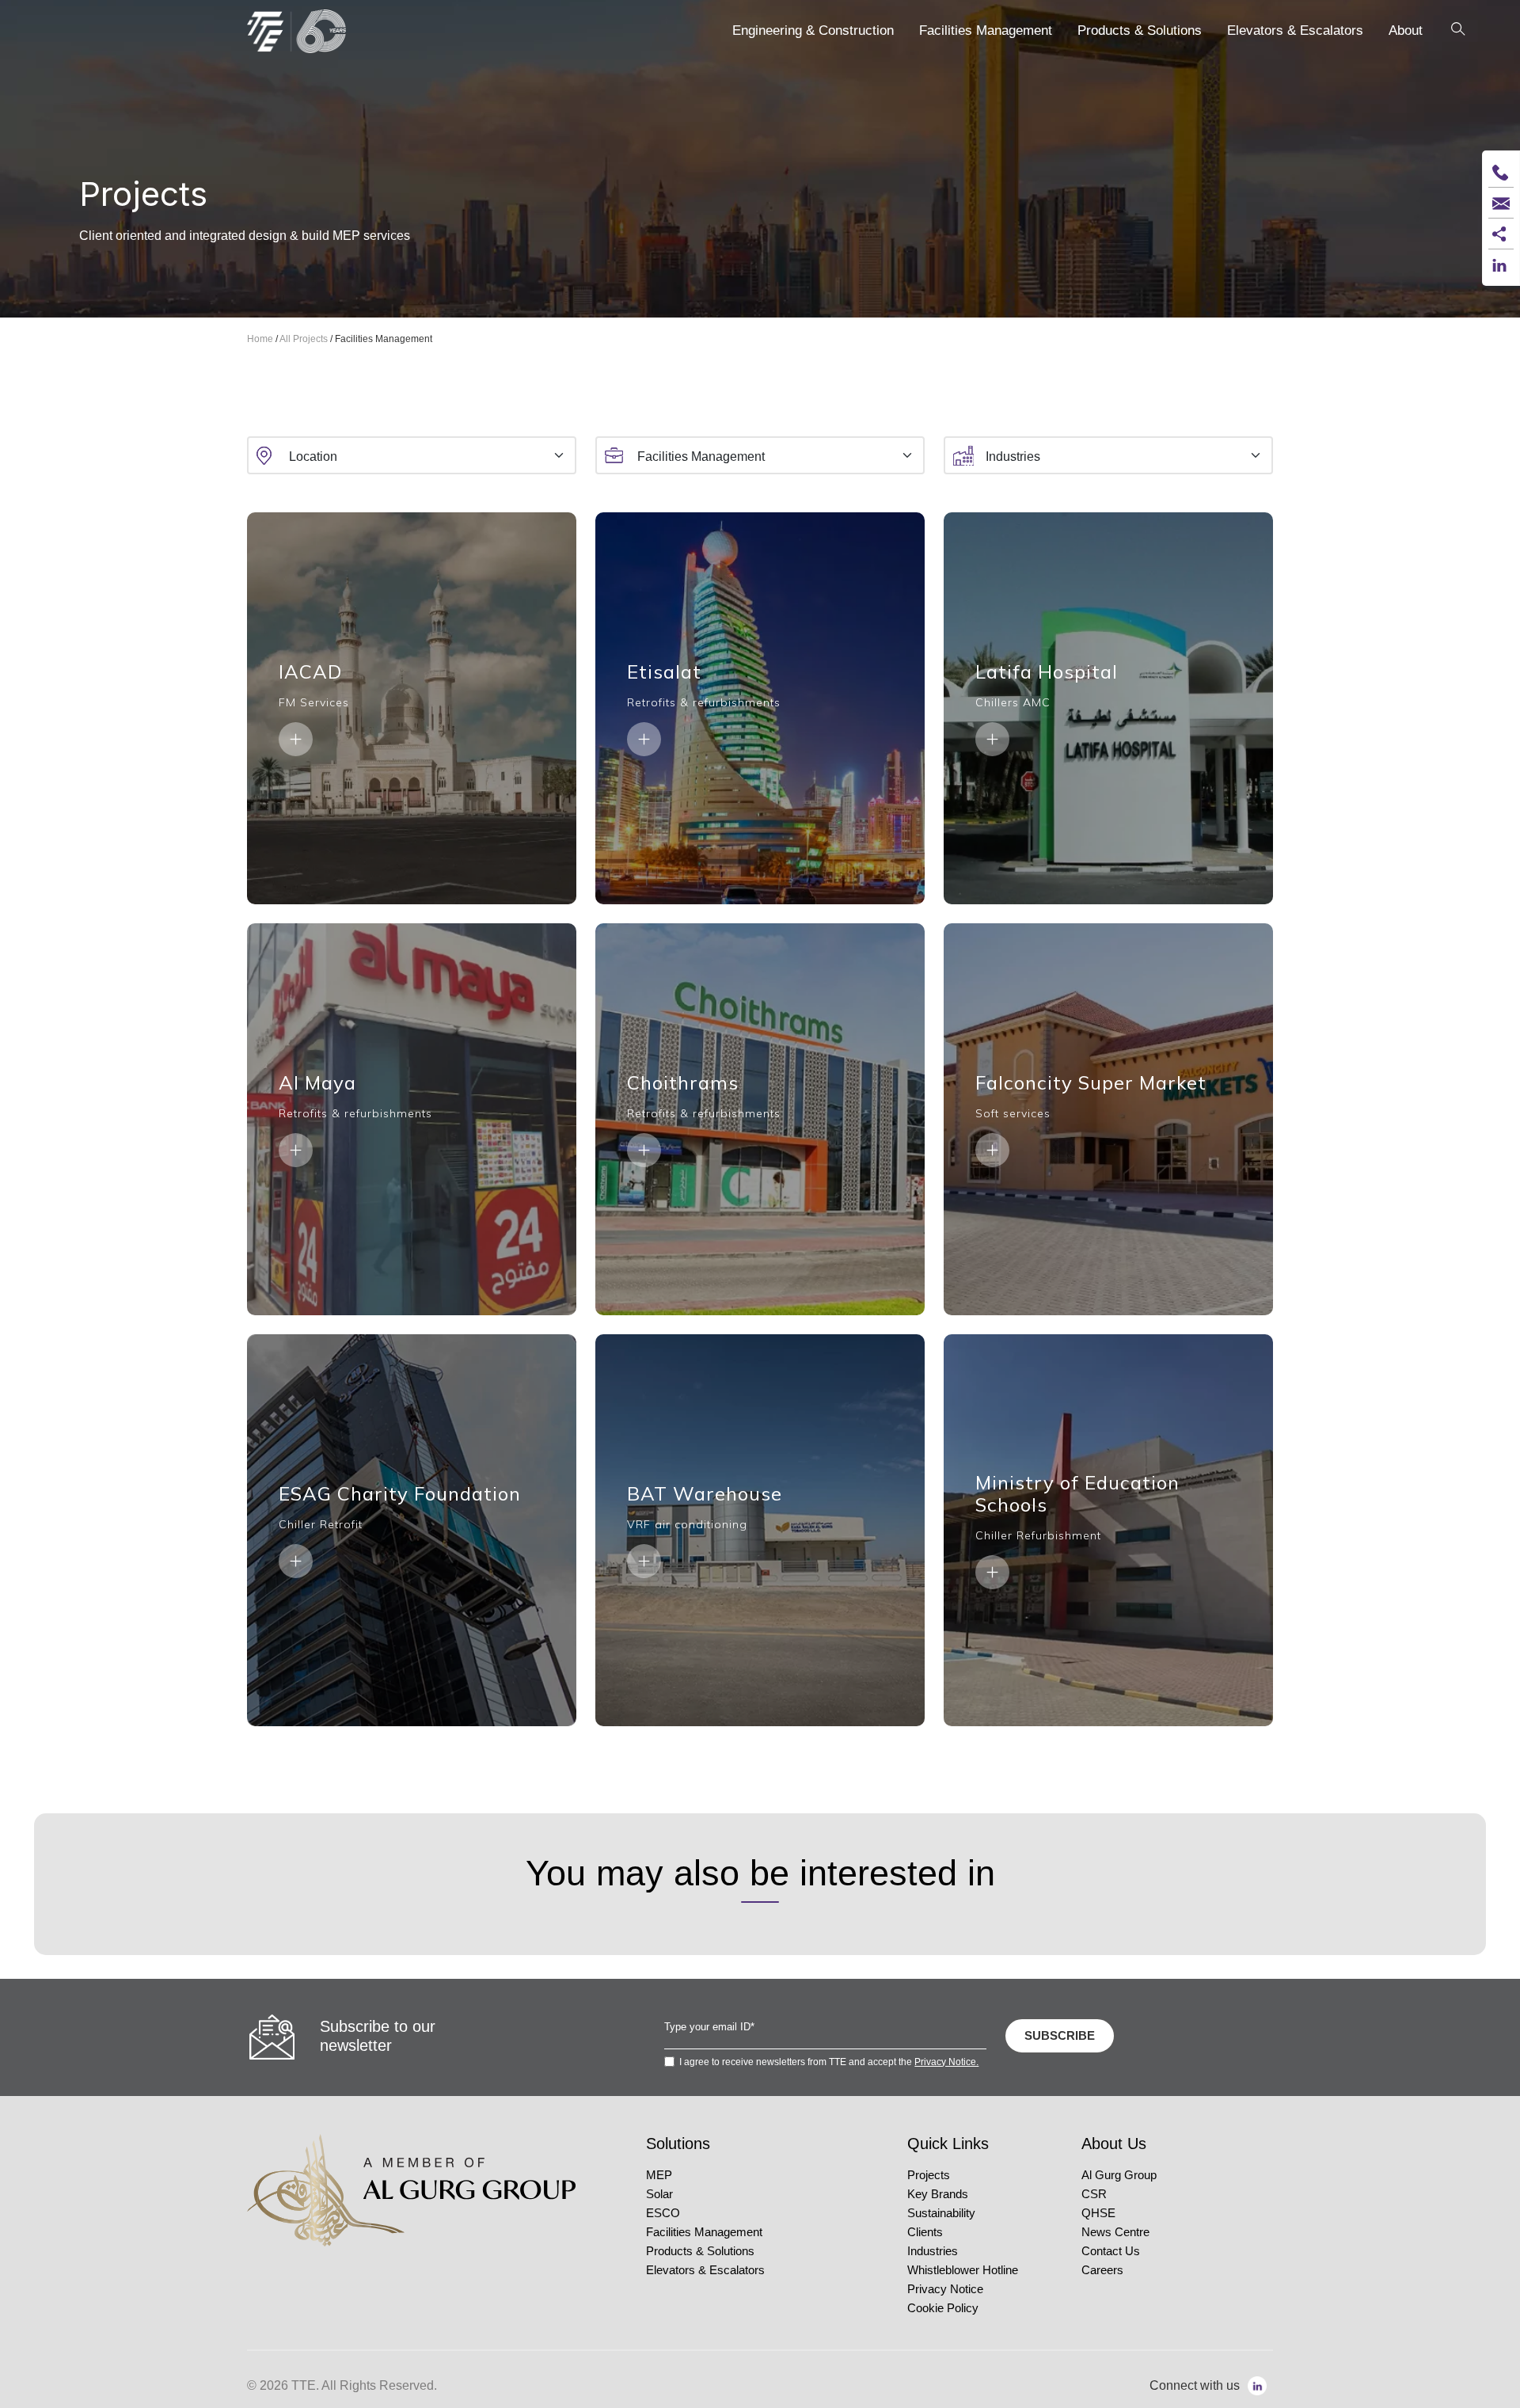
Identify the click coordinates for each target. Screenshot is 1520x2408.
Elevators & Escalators (705, 2270)
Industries (933, 2251)
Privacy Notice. (946, 2062)
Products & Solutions (700, 2251)
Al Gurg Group (1119, 2175)
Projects (929, 2175)
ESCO (663, 2213)
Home (260, 339)
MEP (659, 2175)
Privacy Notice (945, 2289)
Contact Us (1111, 2251)
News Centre (1115, 2232)
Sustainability (941, 2213)
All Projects (304, 339)
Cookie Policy (943, 2308)
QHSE (1098, 2213)
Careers (1102, 2270)
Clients (925, 2232)
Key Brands (938, 2194)
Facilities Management (704, 2232)
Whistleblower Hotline (963, 2270)
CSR (1094, 2194)
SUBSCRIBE (1060, 2035)
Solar (659, 2194)
